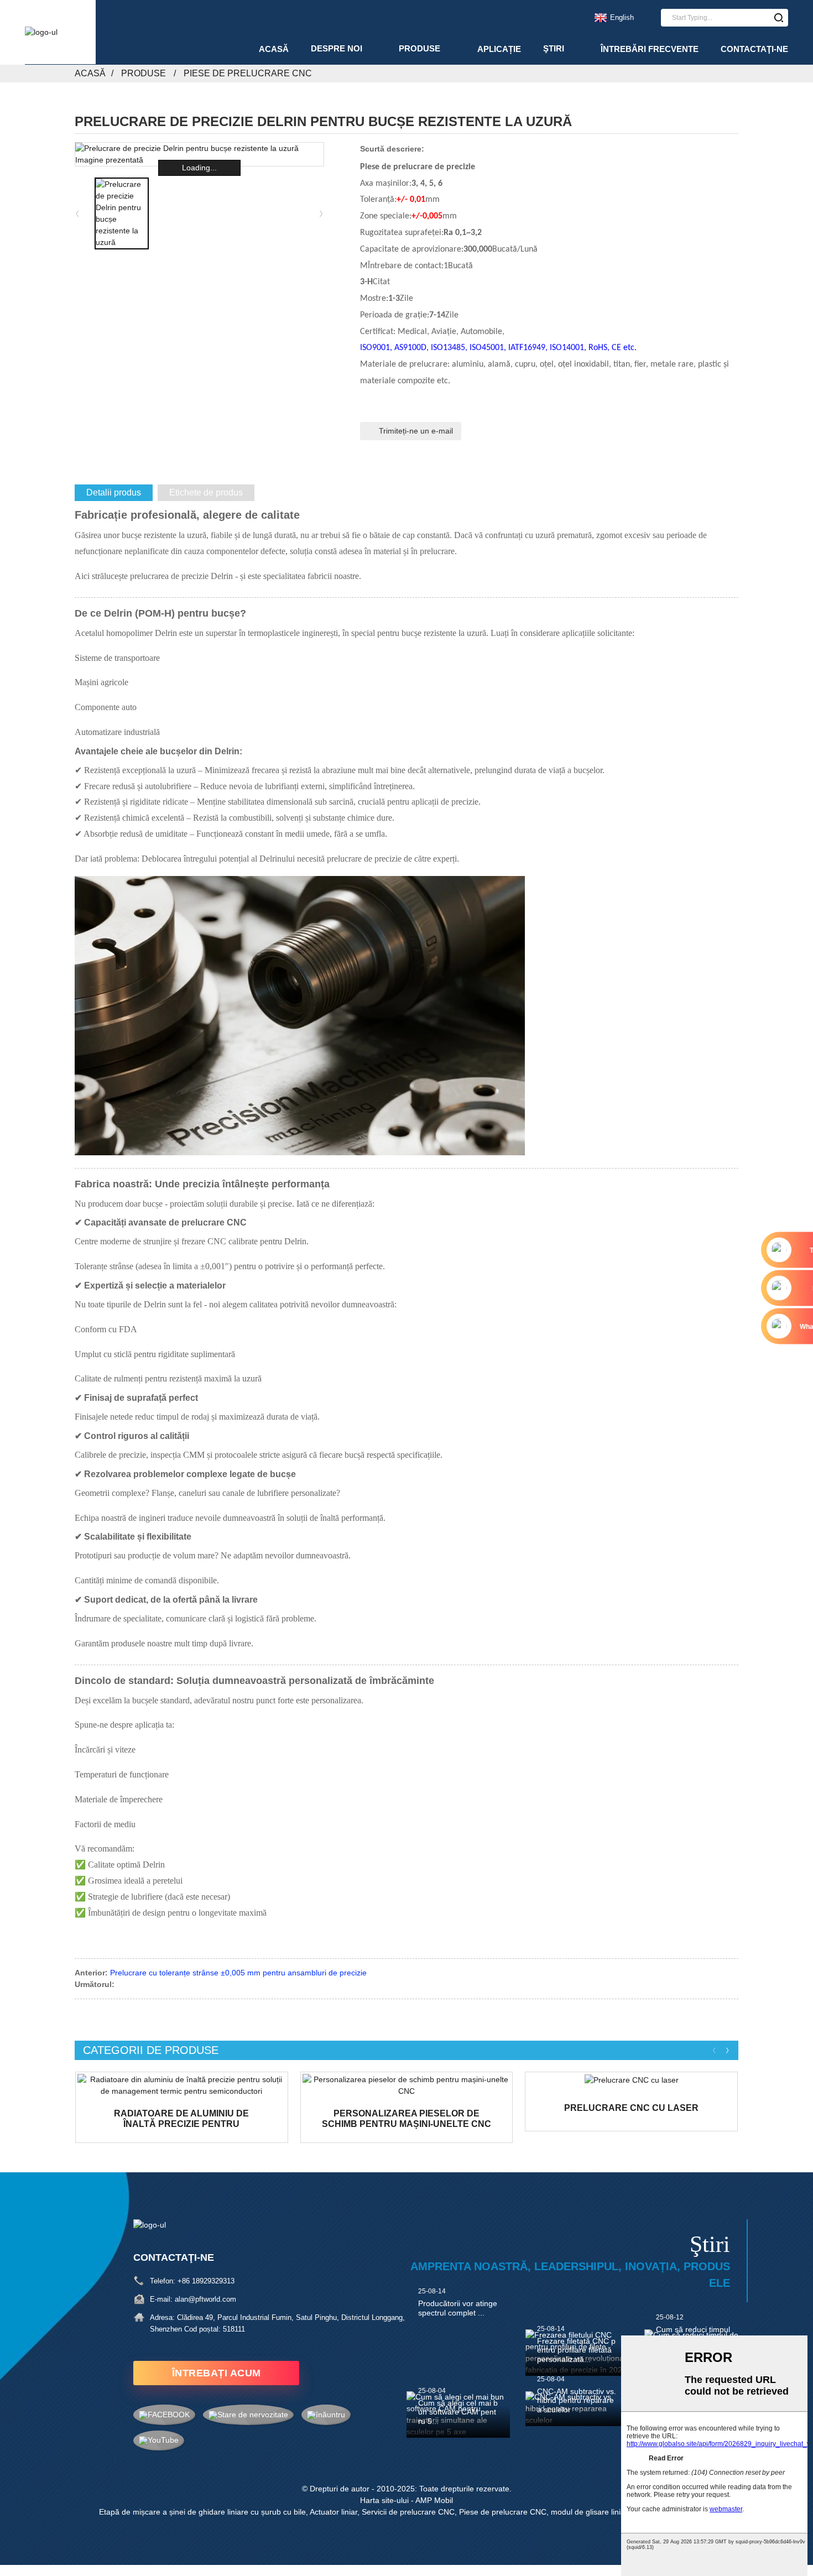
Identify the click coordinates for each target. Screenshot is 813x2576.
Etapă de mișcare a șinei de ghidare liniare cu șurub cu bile (202, 2512)
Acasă (274, 49)
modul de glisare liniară (591, 2512)
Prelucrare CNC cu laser (631, 2108)
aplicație (499, 49)
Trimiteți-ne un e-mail (416, 431)
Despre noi (337, 48)
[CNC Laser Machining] (631, 2080)
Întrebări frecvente (650, 49)
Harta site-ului (384, 2500)
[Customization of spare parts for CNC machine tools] (407, 2085)
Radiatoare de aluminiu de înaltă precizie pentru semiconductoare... (181, 2119)
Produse (419, 48)
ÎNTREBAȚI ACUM (217, 2373)
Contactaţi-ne (754, 49)
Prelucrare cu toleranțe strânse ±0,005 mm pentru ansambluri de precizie (238, 1973)
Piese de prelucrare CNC (248, 73)
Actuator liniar (333, 2512)
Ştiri (554, 48)
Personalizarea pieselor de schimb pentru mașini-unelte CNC (406, 2119)
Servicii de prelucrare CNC (408, 2512)
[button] (321, 213)
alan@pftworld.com (205, 2299)
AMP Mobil (434, 2500)
